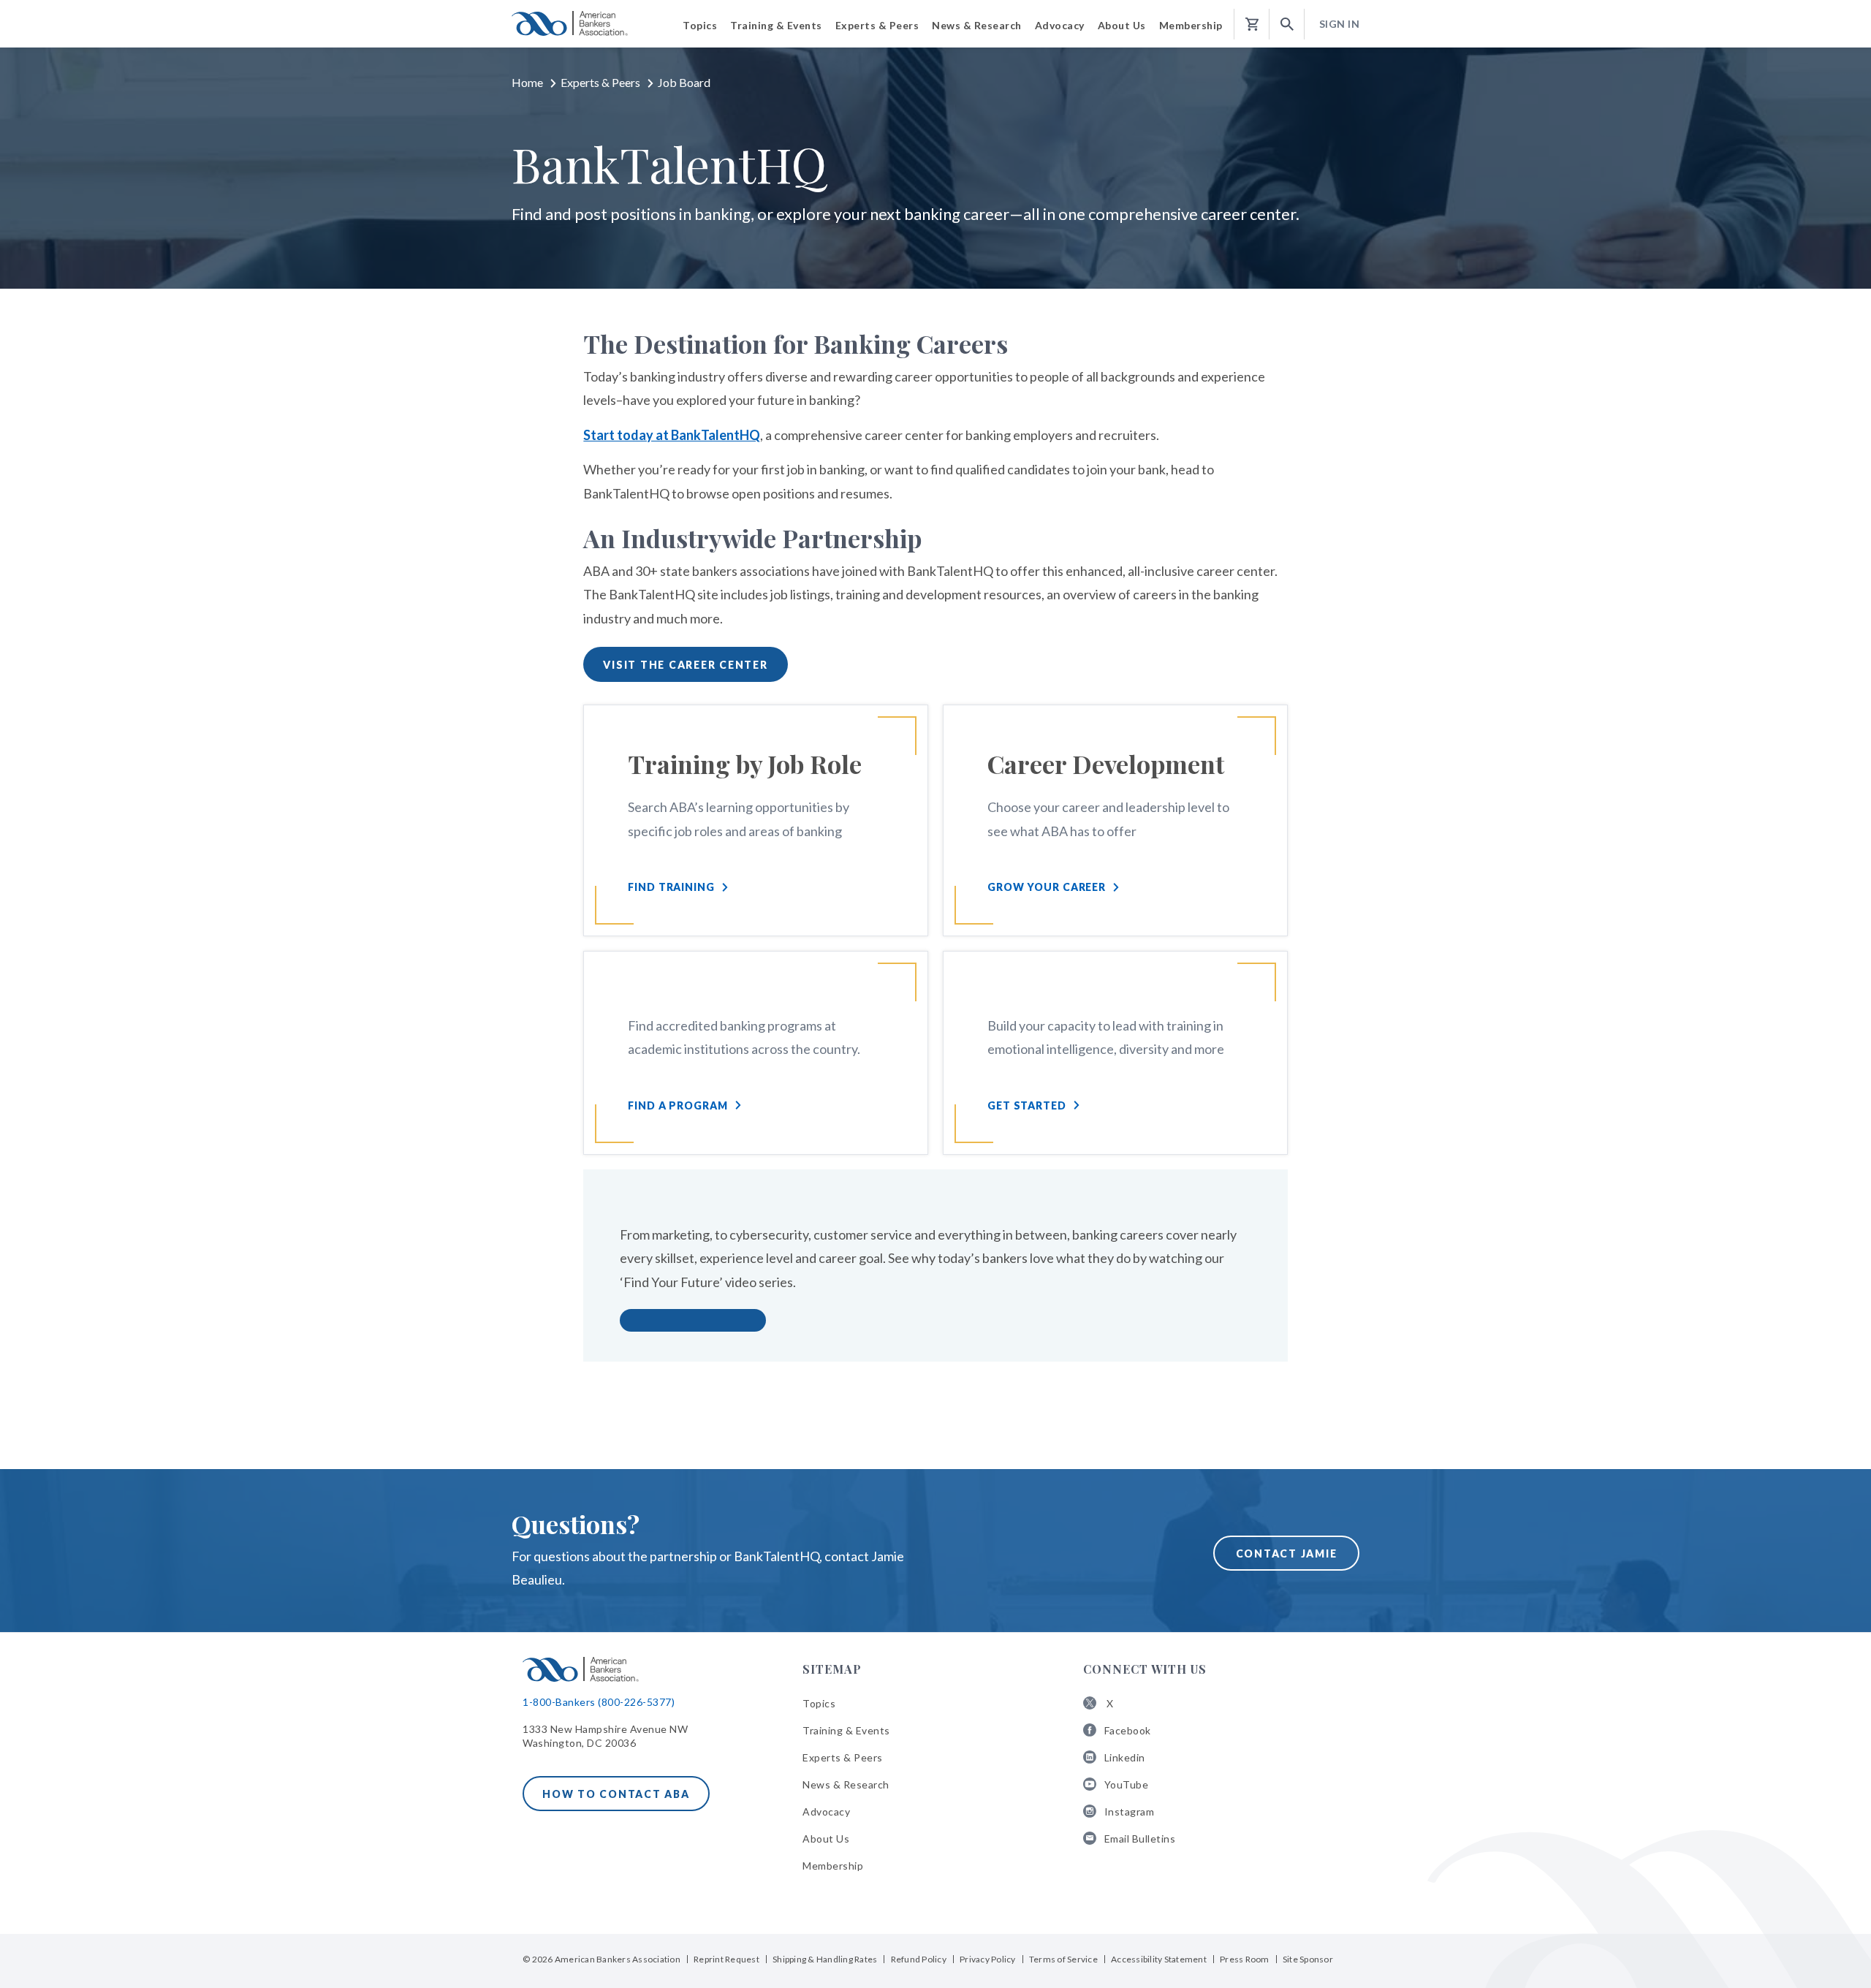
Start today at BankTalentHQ (672, 435)
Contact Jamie (1287, 1553)
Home (527, 82)
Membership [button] (1191, 25)
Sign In (1340, 24)
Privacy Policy (988, 1959)
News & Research (846, 1784)
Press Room (1245, 1959)
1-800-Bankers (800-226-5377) (599, 1702)
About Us (826, 1839)
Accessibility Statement (1159, 1959)
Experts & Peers (600, 82)
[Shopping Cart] (1252, 24)
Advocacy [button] (1060, 25)
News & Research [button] (977, 25)
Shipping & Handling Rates (825, 1959)
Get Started (1027, 1105)
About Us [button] (1122, 25)
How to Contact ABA (616, 1794)
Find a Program (678, 1105)
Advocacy (826, 1811)
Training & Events (846, 1730)
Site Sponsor (1308, 1959)
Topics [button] (700, 25)
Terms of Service (1063, 1959)
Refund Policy (919, 1959)
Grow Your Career (1047, 887)
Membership (833, 1866)
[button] (1287, 24)
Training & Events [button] (776, 25)
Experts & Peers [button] (877, 25)
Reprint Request (726, 1959)
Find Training (671, 887)
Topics (819, 1703)
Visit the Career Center (685, 665)
